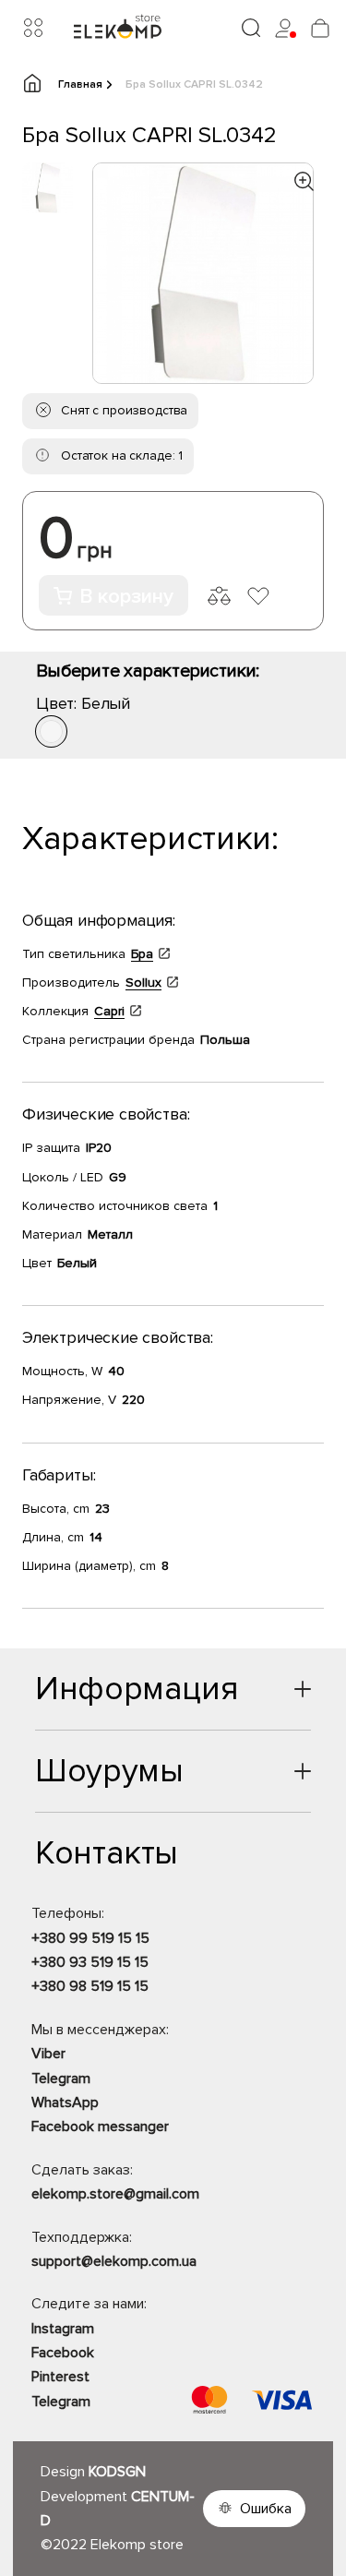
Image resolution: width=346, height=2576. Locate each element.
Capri (109, 1011)
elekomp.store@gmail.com (115, 2194)
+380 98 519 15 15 (90, 1986)
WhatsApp (65, 2103)
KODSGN (117, 2472)
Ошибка (266, 2509)
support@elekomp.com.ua (114, 2261)
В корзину (126, 597)
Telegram (61, 2079)
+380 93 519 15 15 (90, 1962)
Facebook (63, 2353)
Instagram (63, 2329)
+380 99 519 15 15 (90, 1938)
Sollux (143, 982)
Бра (142, 954)
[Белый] (51, 731)
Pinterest (60, 2377)
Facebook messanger (100, 2127)
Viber (48, 2054)
